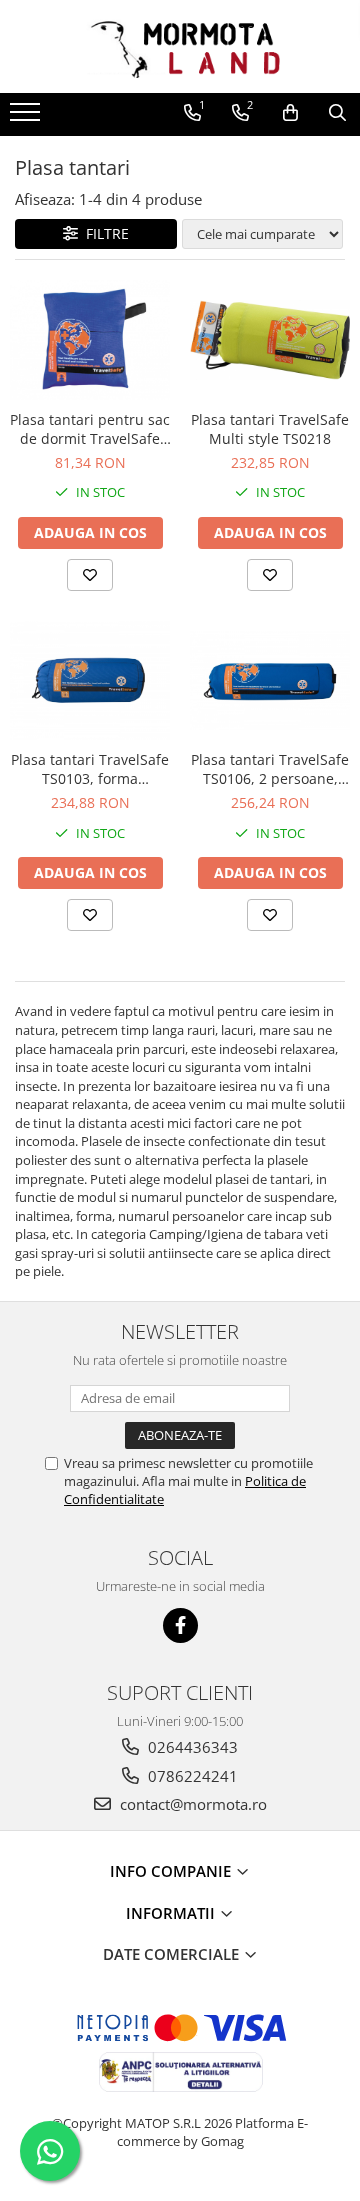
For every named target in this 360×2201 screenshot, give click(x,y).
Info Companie (172, 1871)
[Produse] (27, 118)
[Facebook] (180, 1625)
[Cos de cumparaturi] (290, 113)
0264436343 (191, 1747)
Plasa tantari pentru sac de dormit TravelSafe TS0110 (90, 429)
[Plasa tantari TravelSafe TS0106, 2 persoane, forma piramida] (270, 680)
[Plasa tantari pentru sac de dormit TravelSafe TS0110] (90, 340)
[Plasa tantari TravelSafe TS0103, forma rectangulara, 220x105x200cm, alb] (90, 681)
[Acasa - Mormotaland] (180, 46)
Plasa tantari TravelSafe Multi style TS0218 (270, 429)
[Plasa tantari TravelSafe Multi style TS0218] (270, 340)
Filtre (103, 233)
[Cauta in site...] (337, 113)
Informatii (172, 1913)
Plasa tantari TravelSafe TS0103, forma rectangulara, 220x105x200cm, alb (90, 769)
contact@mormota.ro (191, 1804)
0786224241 (191, 1776)
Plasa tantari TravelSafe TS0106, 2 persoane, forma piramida (270, 769)
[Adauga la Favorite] (90, 575)
